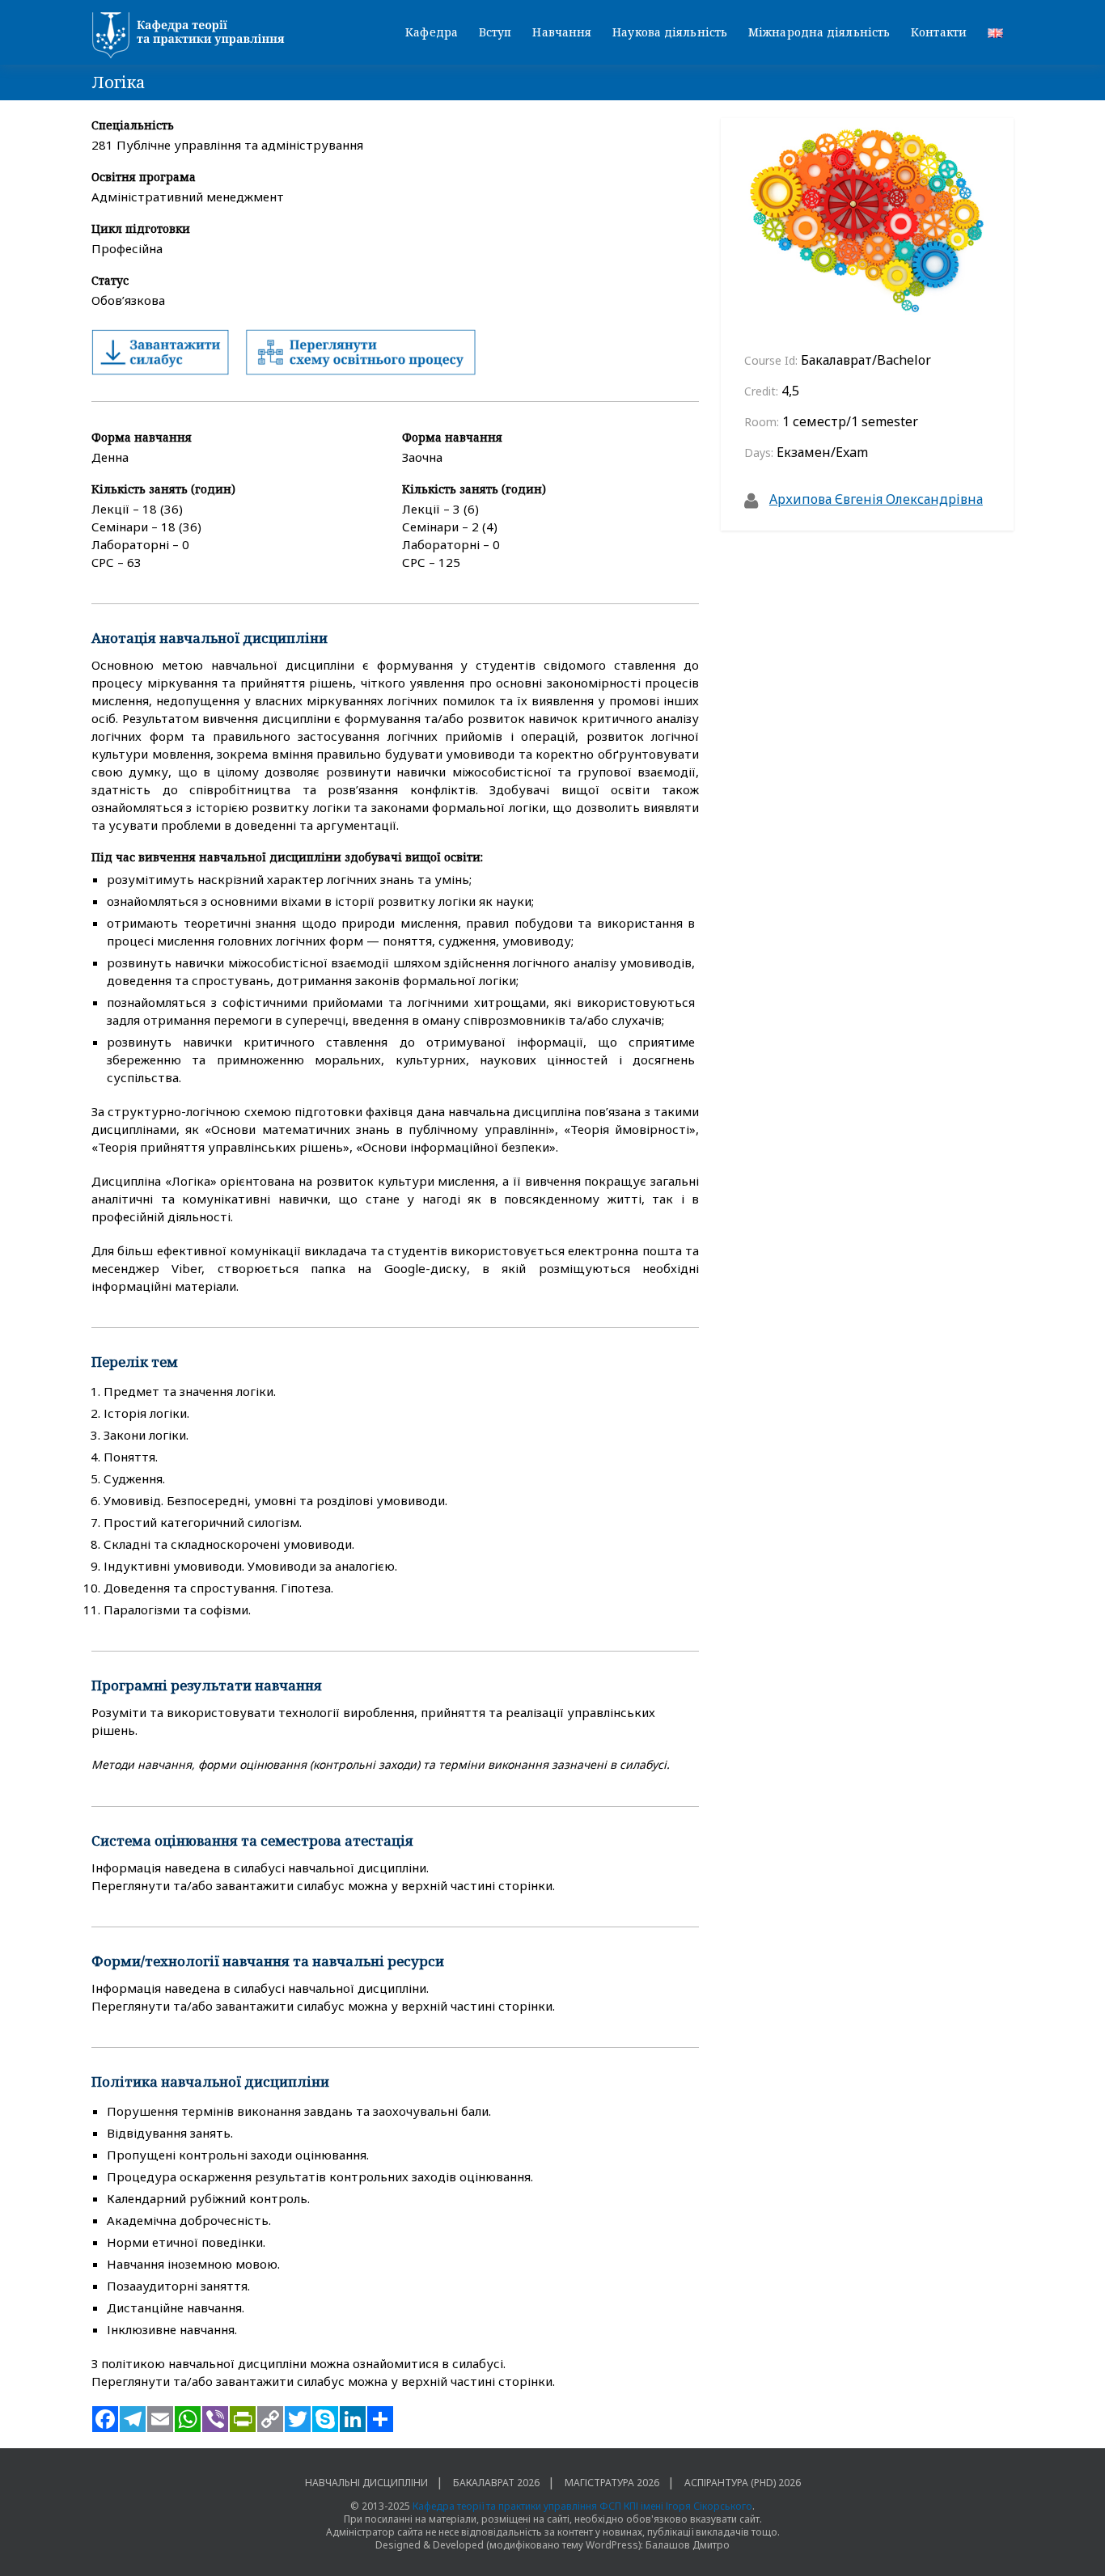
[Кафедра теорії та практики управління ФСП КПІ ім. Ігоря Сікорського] (193, 36)
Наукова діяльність (670, 32)
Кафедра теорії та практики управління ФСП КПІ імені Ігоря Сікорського (582, 2506)
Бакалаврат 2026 (496, 2483)
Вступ (495, 32)
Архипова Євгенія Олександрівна (876, 499)
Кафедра (432, 32)
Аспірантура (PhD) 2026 (743, 2483)
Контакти (939, 32)
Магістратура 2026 (612, 2483)
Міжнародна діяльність (819, 32)
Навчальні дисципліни (366, 2483)
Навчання (562, 32)
